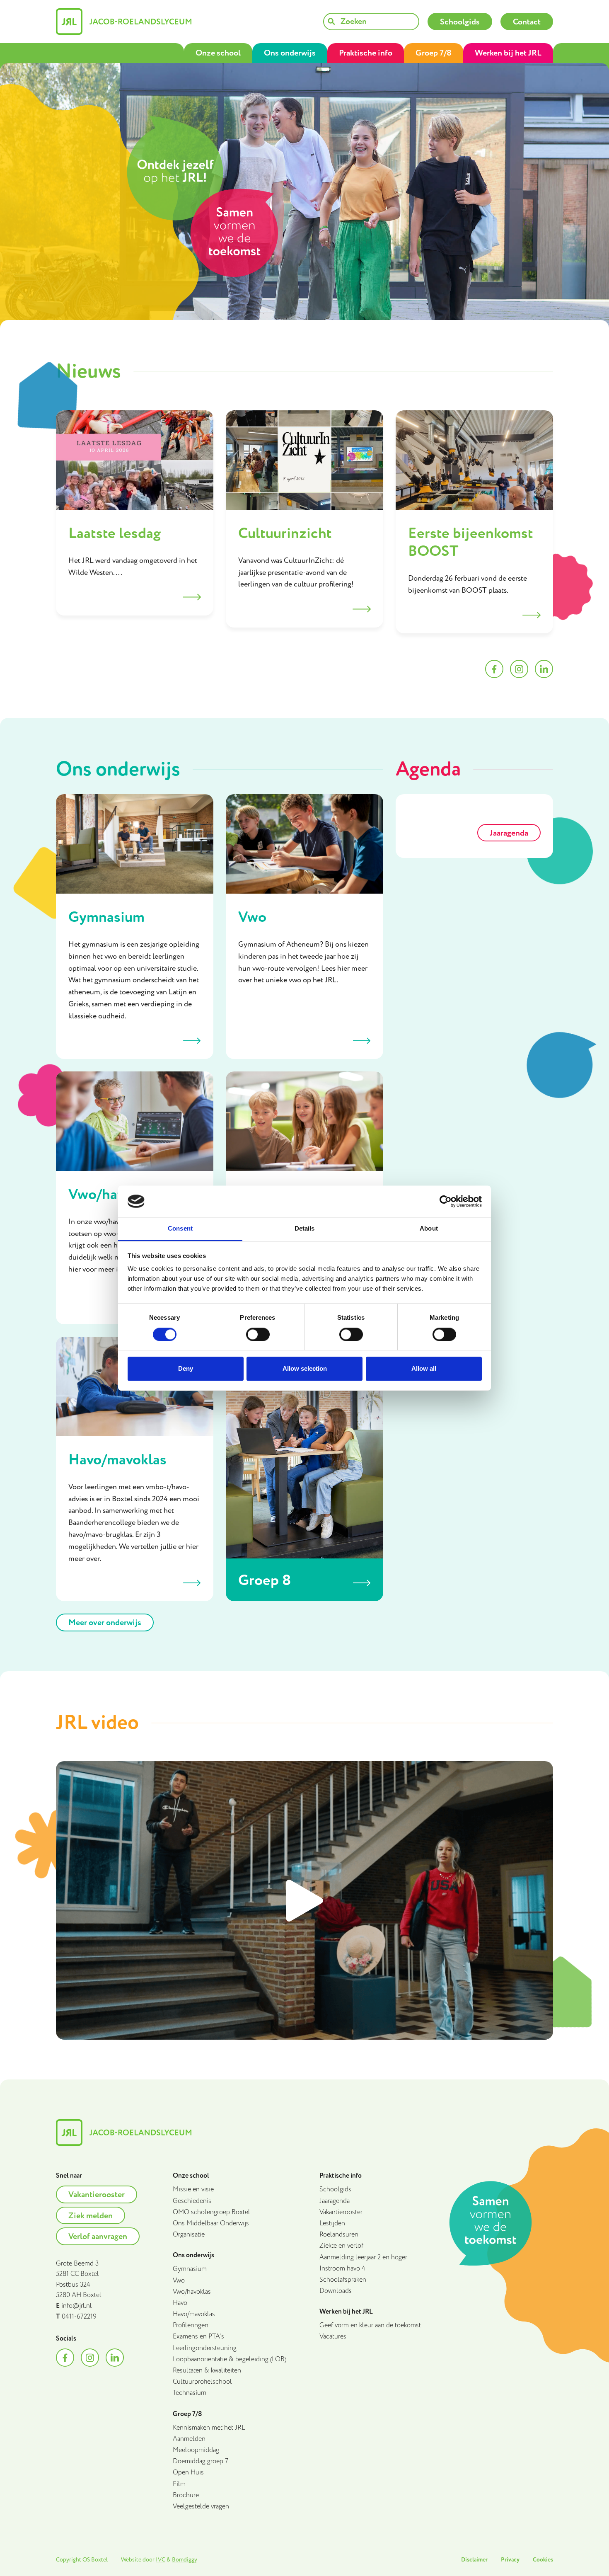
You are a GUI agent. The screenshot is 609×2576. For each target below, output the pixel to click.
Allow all (424, 1369)
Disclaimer (474, 2560)
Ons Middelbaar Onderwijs (211, 2223)
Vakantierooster (341, 2212)
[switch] (258, 1334)
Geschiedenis (192, 2201)
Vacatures (333, 2337)
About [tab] (429, 1229)
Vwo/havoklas (192, 2292)
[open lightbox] (304, 1900)
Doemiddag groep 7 (201, 2461)
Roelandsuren (339, 2235)
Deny (186, 1369)
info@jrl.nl (77, 2306)
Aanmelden (189, 2439)
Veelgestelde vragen (201, 2507)
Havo (180, 2303)
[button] (218, 53)
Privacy (510, 2560)
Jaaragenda (335, 2201)
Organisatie (189, 2235)
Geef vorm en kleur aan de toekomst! (371, 2325)
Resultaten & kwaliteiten (207, 2371)
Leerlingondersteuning (205, 2348)
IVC (161, 2560)
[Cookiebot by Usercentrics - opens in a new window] (446, 1201)
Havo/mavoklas (194, 2314)
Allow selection (305, 1369)
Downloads (336, 2291)
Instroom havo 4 (342, 2269)
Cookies (543, 2560)
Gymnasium (190, 2269)
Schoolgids (335, 2189)
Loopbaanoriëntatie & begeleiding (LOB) (230, 2359)
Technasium (190, 2393)
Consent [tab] (180, 1229)
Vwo (179, 2281)
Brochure (186, 2495)
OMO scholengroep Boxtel (211, 2212)
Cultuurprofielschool (202, 2382)
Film (179, 2484)
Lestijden (332, 2223)
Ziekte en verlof (341, 2246)
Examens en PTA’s (198, 2337)
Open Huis (188, 2473)
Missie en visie (193, 2189)
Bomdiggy (185, 2560)
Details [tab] (305, 1229)
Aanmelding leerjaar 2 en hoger (363, 2257)
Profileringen (191, 2325)
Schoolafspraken (343, 2280)
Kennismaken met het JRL (209, 2428)
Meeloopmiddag (196, 2450)
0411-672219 (79, 2317)
